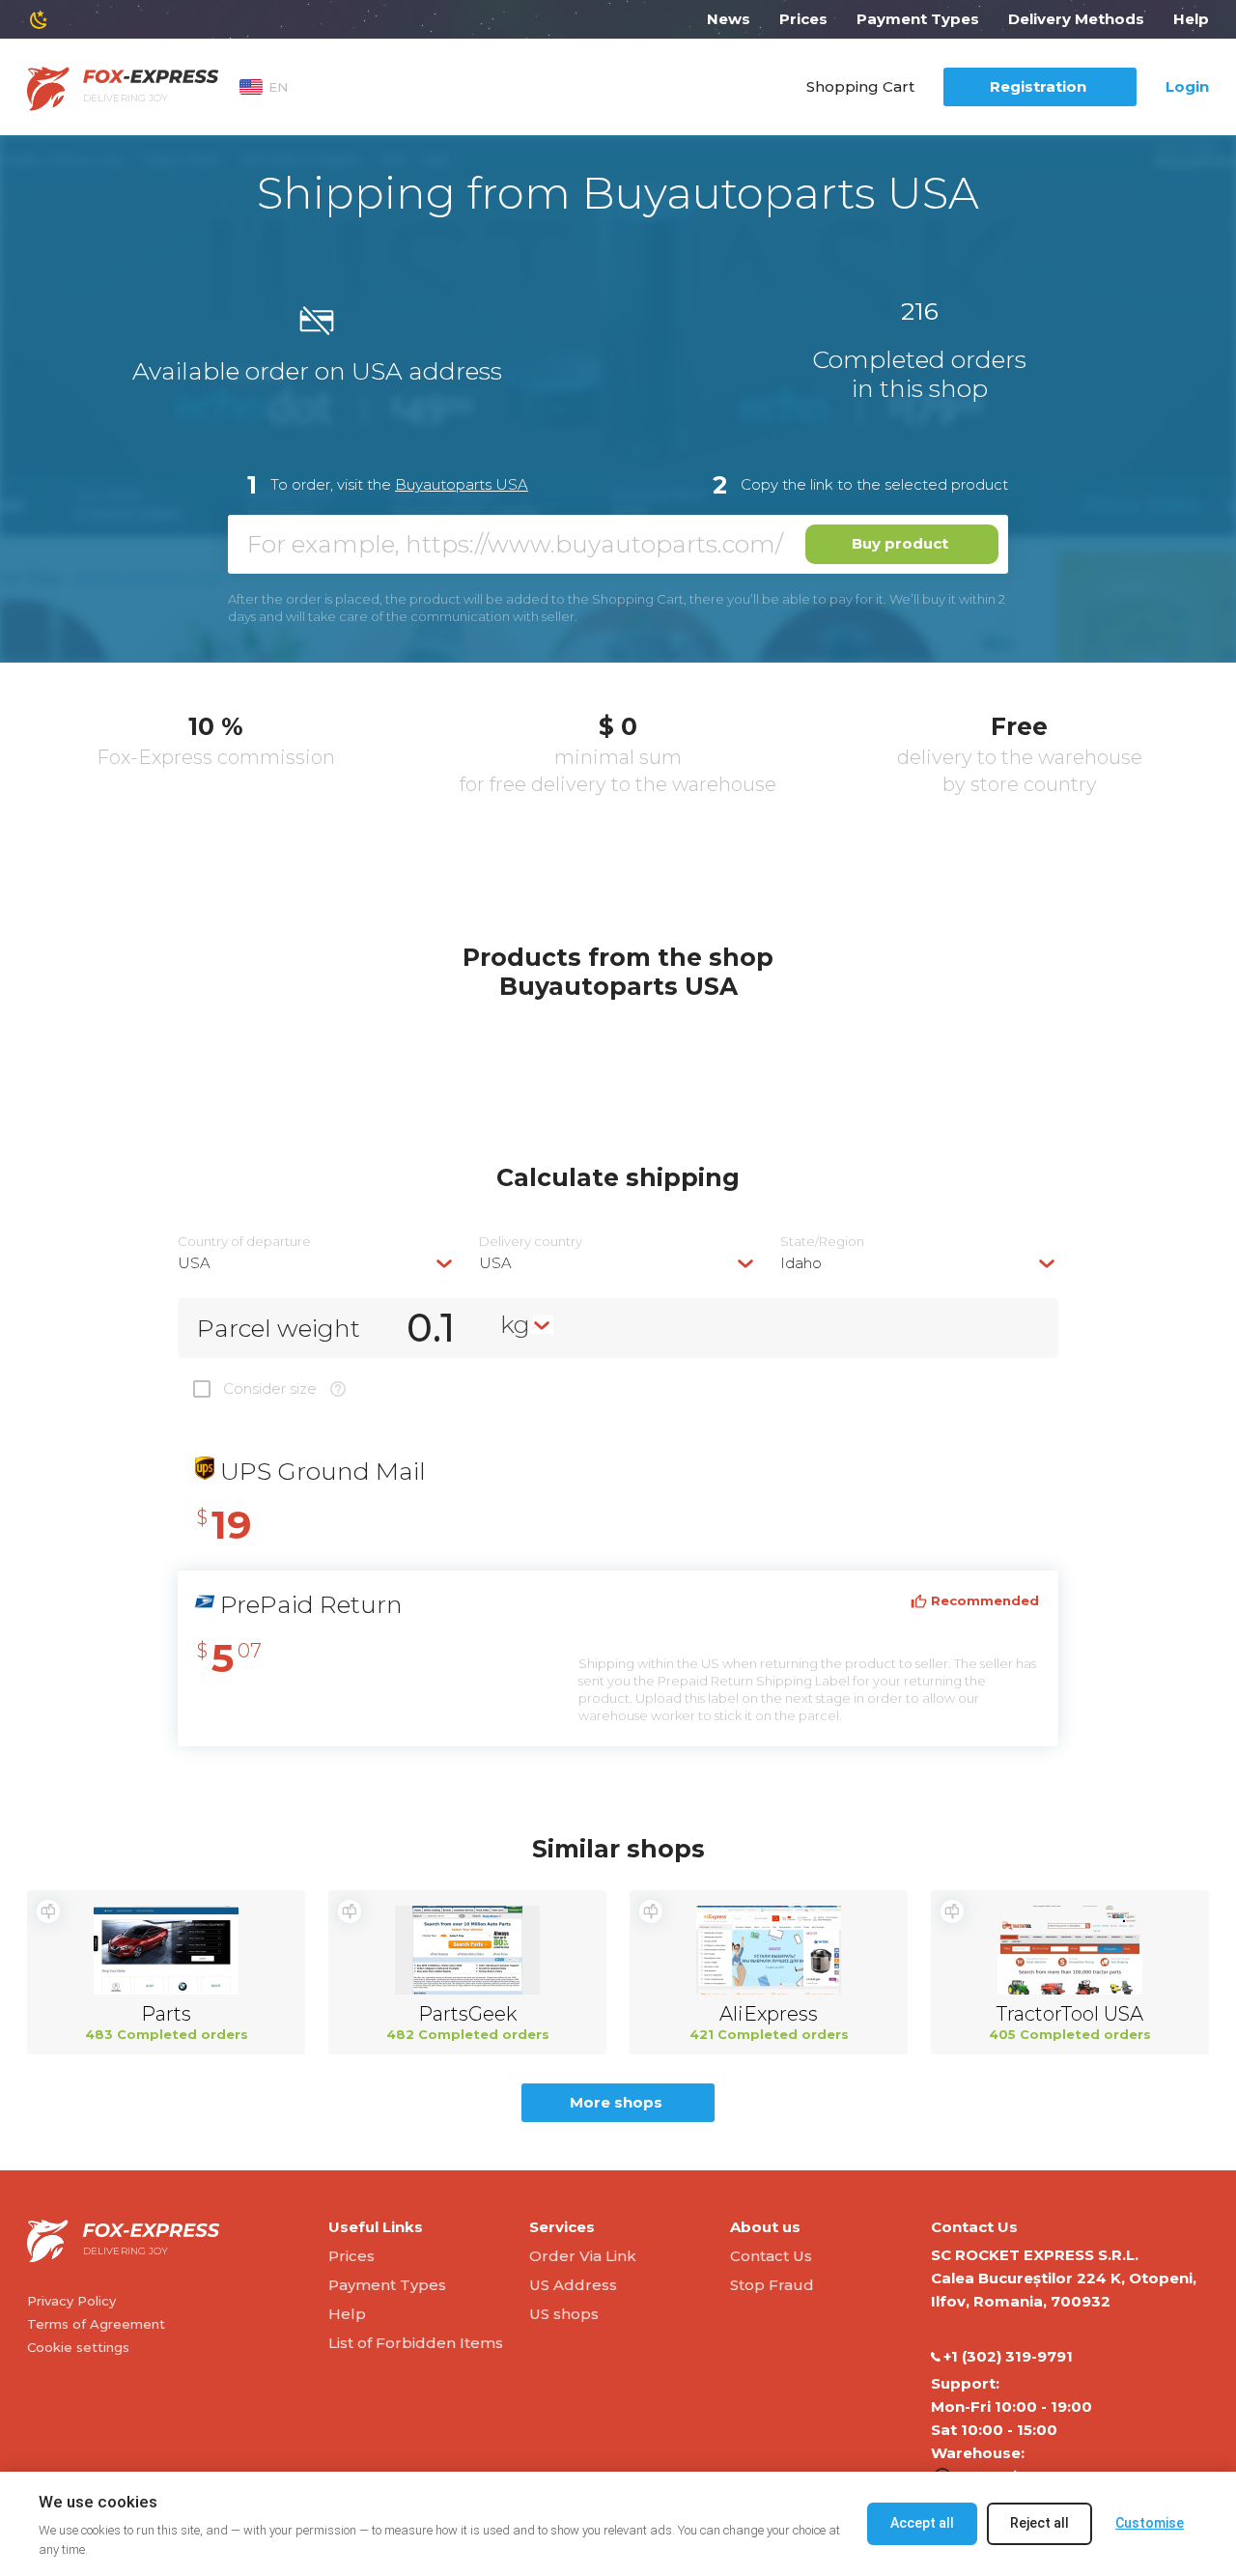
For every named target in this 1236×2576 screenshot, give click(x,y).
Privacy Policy (71, 2301)
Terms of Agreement (96, 2324)
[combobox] (317, 1263)
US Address (573, 2285)
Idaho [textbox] (801, 1263)
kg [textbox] (515, 1324)
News (729, 19)
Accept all (922, 2523)
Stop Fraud (772, 2285)
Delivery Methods (1076, 19)
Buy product (900, 543)
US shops (564, 2314)
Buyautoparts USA (462, 484)
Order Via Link (583, 2256)
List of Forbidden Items (416, 2343)
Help (1191, 19)
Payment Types (918, 19)
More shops (616, 2102)
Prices (803, 19)
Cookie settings (78, 2347)
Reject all (1039, 2523)
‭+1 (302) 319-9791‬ (1008, 2356)
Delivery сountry (531, 1242)
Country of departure (244, 1242)
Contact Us (771, 2256)
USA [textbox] (194, 1263)
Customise (1150, 2523)
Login (1187, 86)
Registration (1038, 86)
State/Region (822, 1242)
